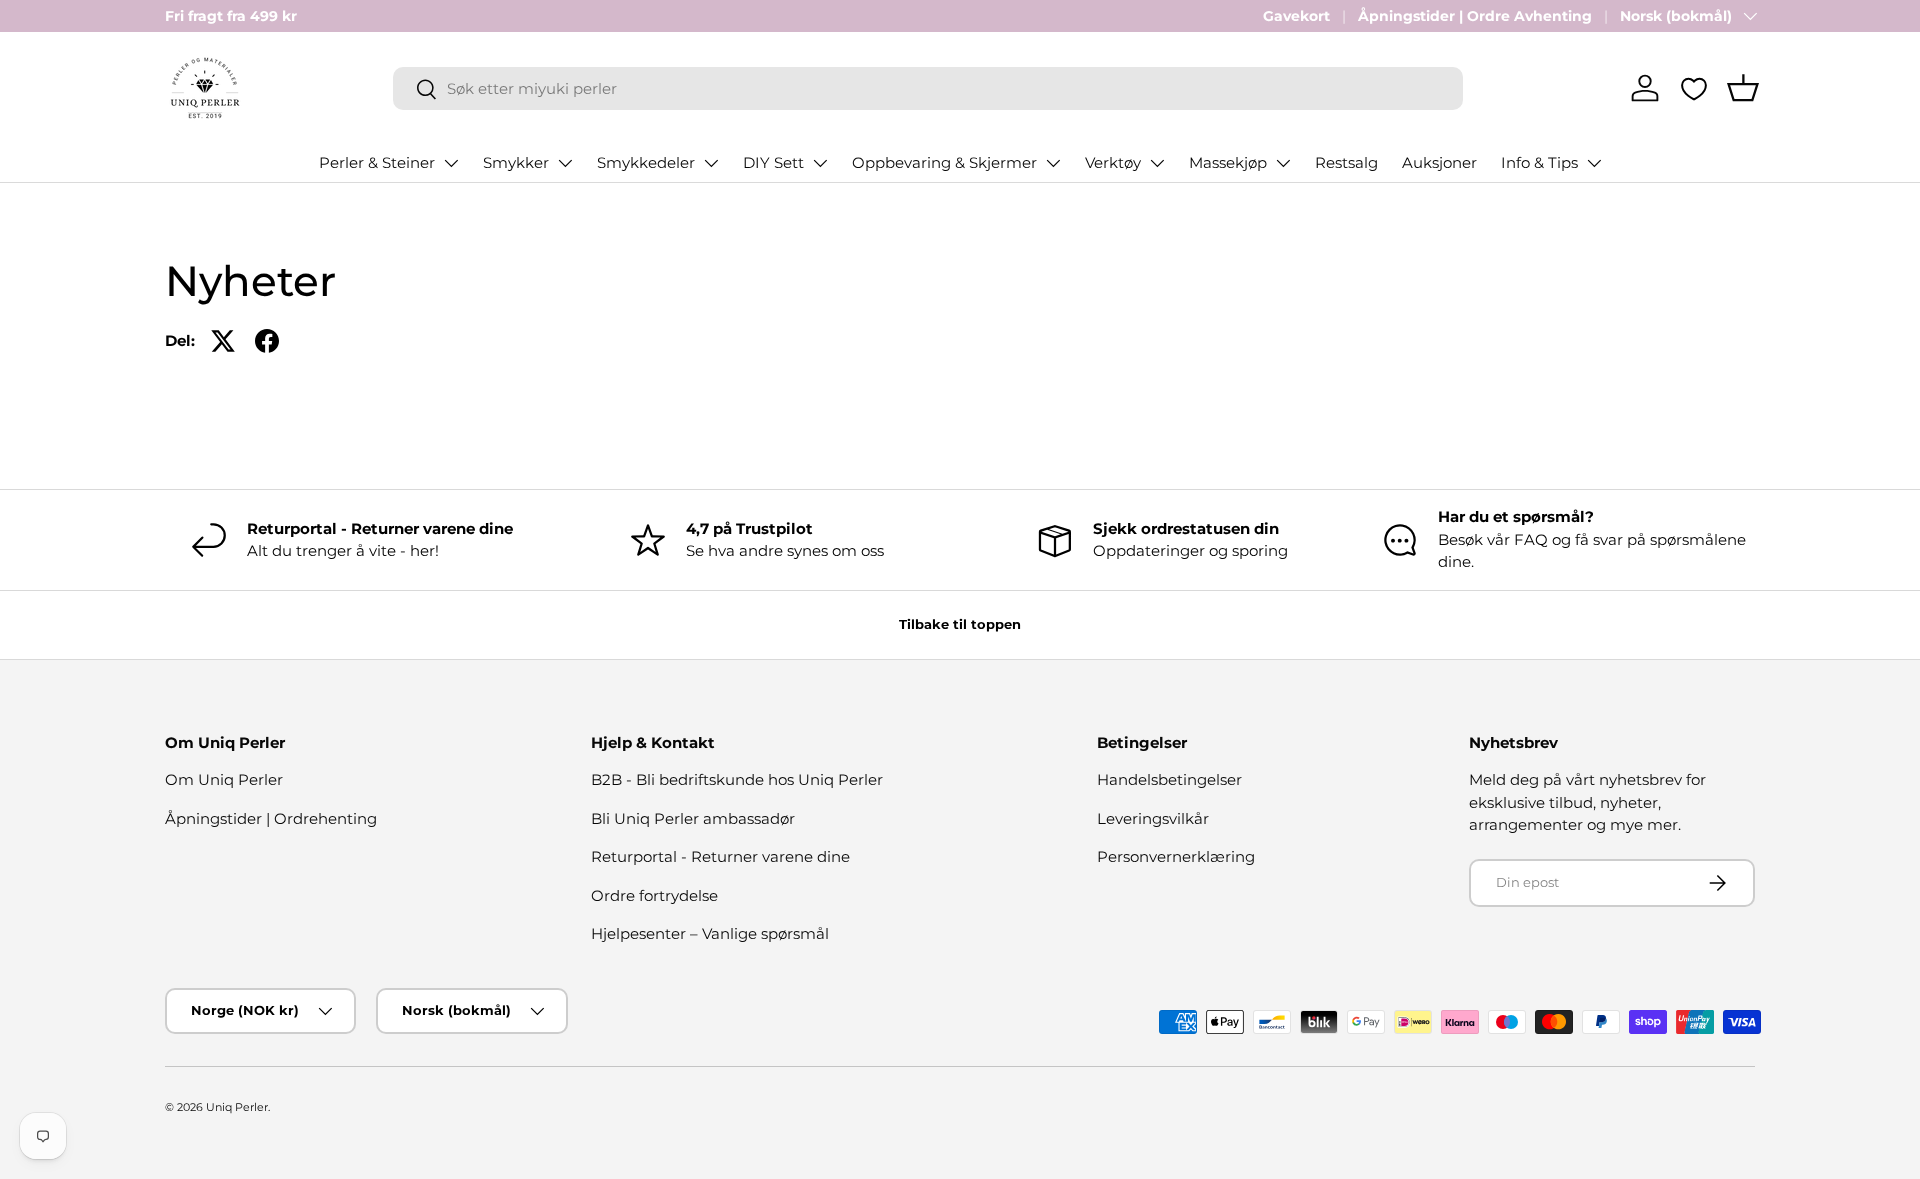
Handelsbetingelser (1169, 779)
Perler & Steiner (377, 162)
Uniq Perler (237, 1107)
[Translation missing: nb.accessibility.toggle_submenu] (451, 163)
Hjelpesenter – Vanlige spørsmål (710, 933)
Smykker (516, 162)
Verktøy (1113, 162)
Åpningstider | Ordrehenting (271, 818)
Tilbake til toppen (960, 624)
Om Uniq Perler (224, 779)
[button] (1743, 88)
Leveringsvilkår (1153, 818)
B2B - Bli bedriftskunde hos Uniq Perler (737, 779)
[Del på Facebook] (267, 341)
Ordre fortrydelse (654, 895)
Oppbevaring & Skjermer (944, 162)
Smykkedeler (646, 162)
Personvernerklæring (1176, 856)
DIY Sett (773, 162)
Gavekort (1296, 16)
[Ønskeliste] (1694, 89)
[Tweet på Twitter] (223, 341)
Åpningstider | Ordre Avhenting (1475, 16)
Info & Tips (1539, 162)
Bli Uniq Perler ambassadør (693, 818)
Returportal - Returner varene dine (720, 856)
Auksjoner (1439, 162)
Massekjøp (1228, 162)
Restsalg (1346, 162)
